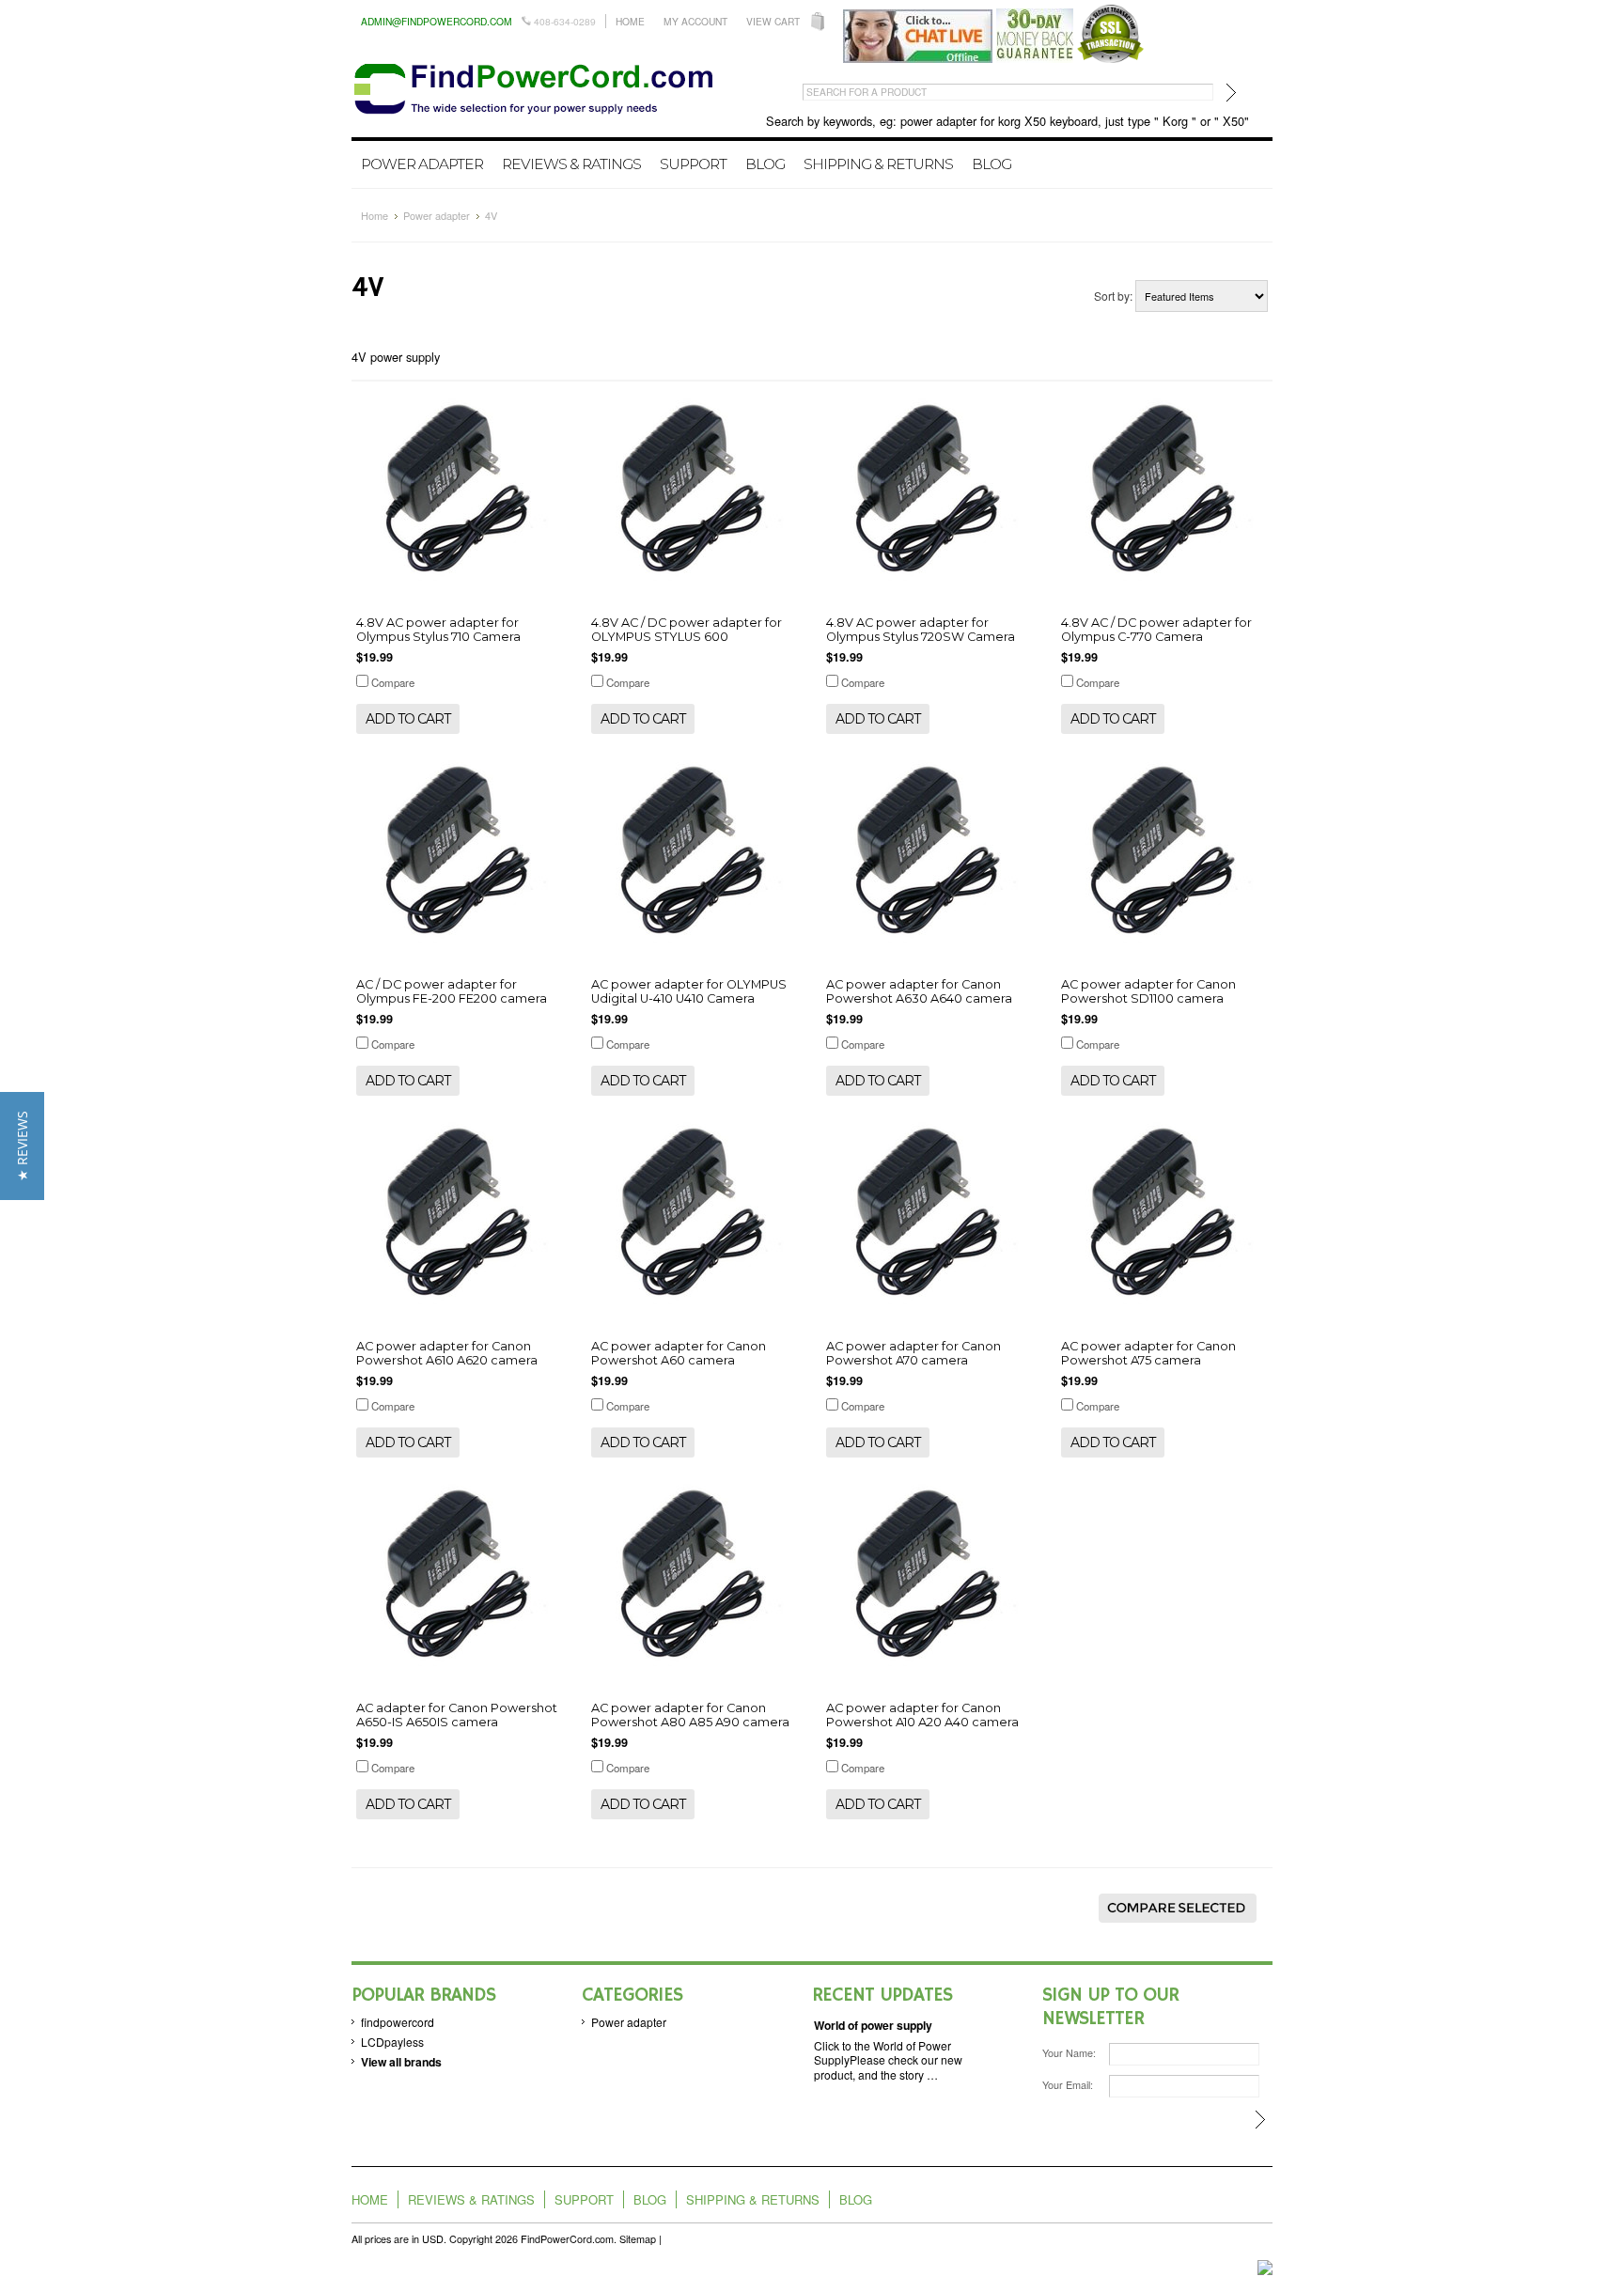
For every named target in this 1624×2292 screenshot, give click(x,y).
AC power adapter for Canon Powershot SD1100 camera (1148, 991)
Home (630, 21)
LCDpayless (392, 2042)
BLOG (992, 164)
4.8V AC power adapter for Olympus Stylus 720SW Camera (921, 630)
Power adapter (422, 164)
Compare (393, 682)
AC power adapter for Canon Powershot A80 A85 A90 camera (690, 1715)
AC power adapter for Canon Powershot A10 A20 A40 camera (922, 1715)
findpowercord (398, 2022)
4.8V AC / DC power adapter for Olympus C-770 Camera (1156, 630)
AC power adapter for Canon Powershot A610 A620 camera (447, 1353)
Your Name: (1069, 2053)
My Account (695, 21)
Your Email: (1068, 2085)
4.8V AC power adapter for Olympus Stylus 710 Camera (438, 630)
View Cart (773, 21)
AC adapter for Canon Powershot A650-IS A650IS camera (457, 1715)
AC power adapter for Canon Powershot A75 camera (1148, 1353)
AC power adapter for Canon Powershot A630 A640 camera (919, 991)
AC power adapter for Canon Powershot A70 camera (913, 1353)
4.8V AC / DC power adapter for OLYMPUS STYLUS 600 (687, 630)
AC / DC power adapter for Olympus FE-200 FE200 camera (452, 991)
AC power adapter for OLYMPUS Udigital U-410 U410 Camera (689, 991)
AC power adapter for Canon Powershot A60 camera (679, 1353)
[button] (22, 1146)
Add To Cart (408, 719)
